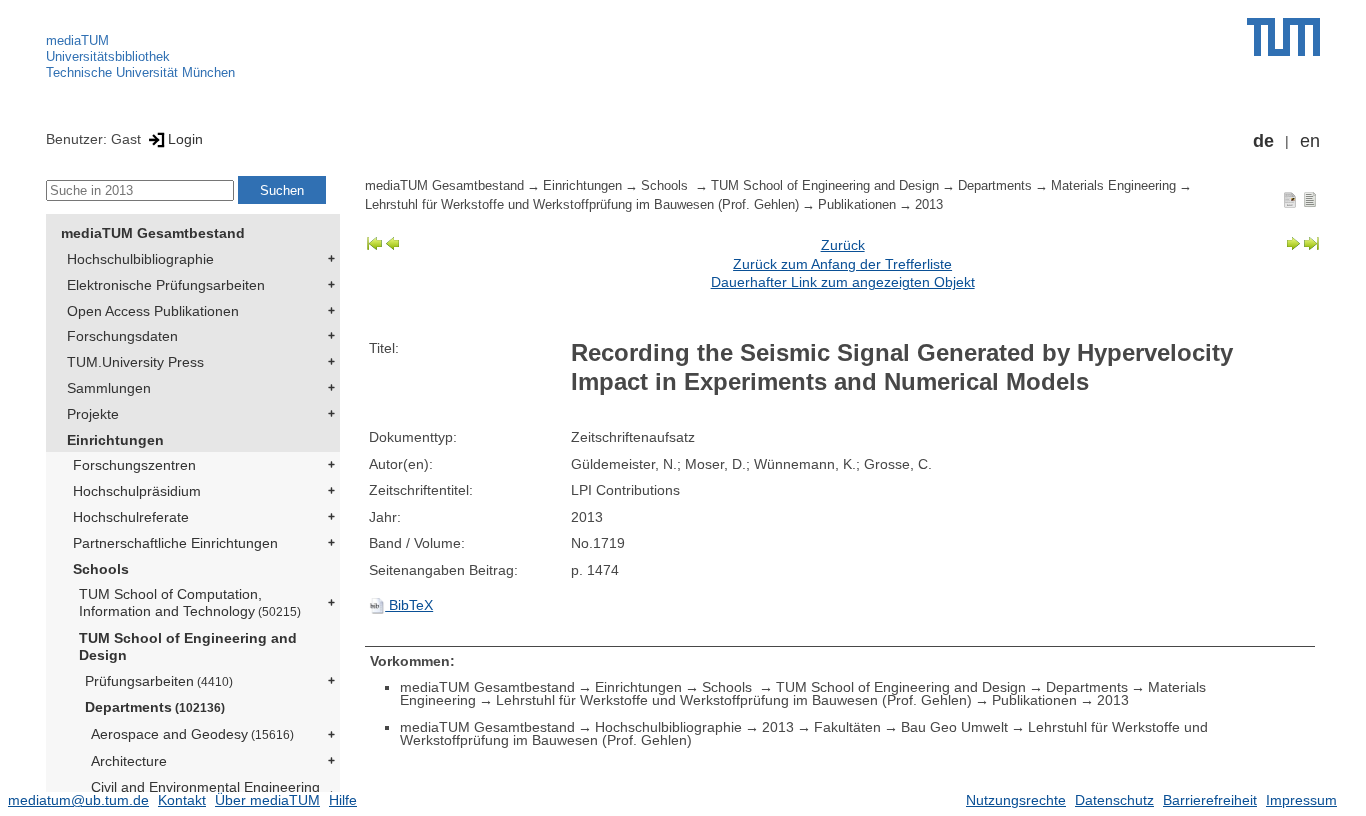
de (1263, 141)
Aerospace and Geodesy (192, 734)
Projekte (93, 414)
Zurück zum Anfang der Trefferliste (842, 264)
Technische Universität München (140, 72)
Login (185, 139)
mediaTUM (77, 40)
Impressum (1301, 800)
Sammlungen (109, 388)
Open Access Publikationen (153, 311)
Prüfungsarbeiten (159, 681)
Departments (155, 707)
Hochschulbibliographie (140, 259)
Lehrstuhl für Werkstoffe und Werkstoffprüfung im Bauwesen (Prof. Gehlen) (582, 205)
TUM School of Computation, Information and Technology (190, 602)
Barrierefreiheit (1210, 800)
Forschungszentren (134, 465)
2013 (929, 205)
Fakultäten (847, 727)
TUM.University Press (135, 362)
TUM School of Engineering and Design (188, 646)
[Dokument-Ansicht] (1290, 199)
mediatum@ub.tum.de (78, 800)
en (1310, 141)
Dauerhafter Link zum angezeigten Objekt (843, 282)
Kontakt (182, 800)
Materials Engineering (1113, 186)
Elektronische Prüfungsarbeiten (166, 285)
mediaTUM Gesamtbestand (153, 233)
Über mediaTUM (267, 800)
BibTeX (409, 605)
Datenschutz (1114, 800)
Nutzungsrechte (1016, 800)
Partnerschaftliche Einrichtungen (175, 543)
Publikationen (857, 205)
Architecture (129, 761)
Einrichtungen (115, 440)
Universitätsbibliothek (108, 56)
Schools (101, 569)
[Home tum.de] (1283, 37)
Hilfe (343, 800)
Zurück (843, 245)
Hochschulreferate (131, 517)
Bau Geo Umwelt (954, 727)
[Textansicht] (1310, 199)
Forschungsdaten (122, 336)
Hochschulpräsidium (137, 491)
